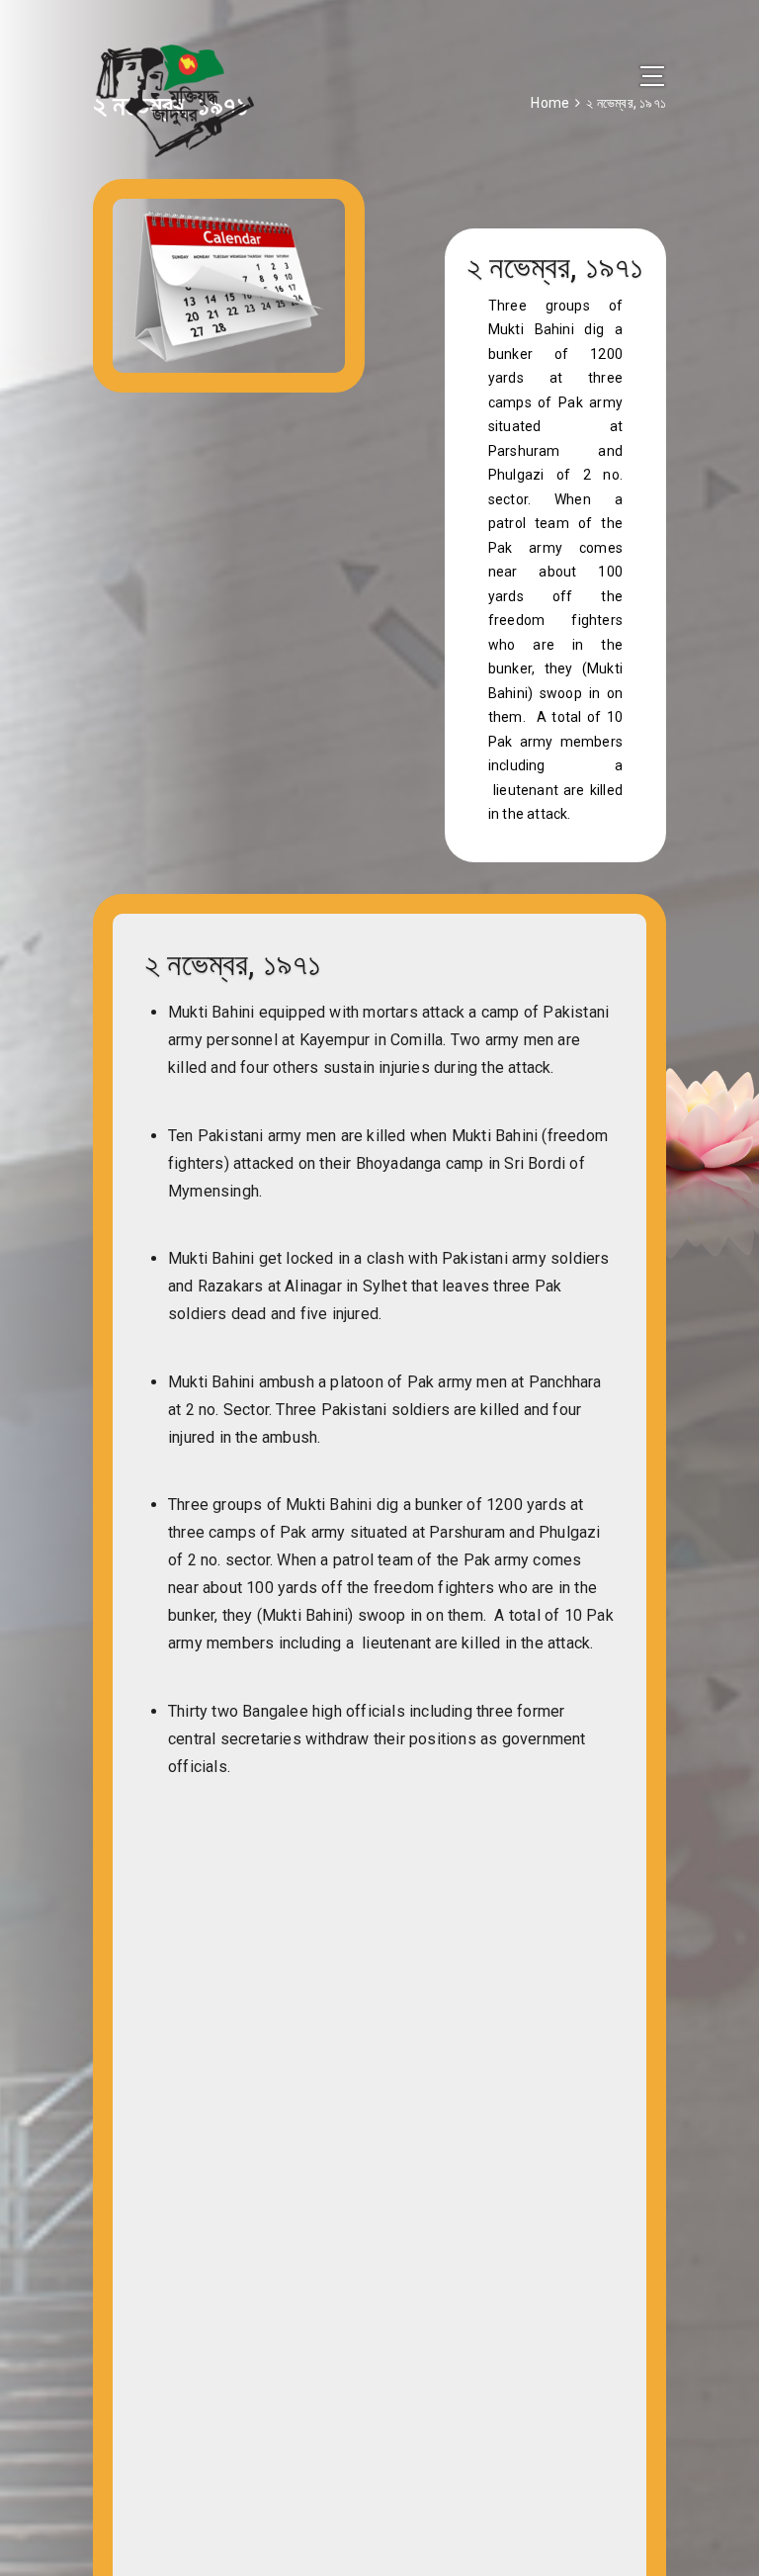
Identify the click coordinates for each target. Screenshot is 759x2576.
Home (550, 103)
